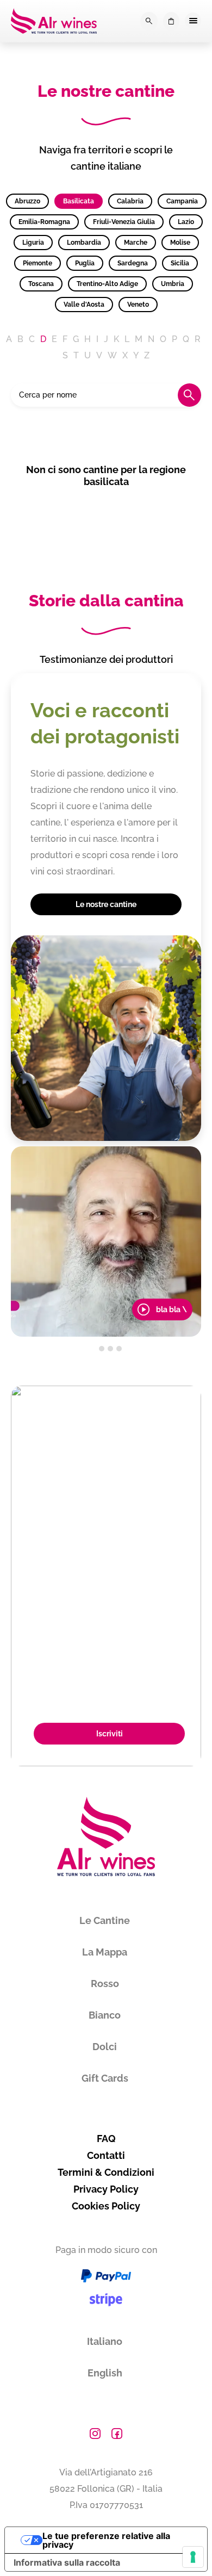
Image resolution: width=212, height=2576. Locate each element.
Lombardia (84, 243)
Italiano (105, 2341)
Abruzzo (27, 201)
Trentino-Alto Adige (107, 284)
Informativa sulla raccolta (67, 2562)
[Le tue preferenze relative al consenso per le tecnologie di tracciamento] (193, 2557)
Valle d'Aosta (84, 305)
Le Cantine (105, 1920)
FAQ (106, 2139)
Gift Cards (105, 2078)
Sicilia (180, 263)
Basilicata (79, 201)
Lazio (186, 222)
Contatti (106, 2155)
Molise (180, 243)
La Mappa (105, 1952)
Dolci (105, 2047)
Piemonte (38, 263)
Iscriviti (110, 1734)
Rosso (105, 1984)
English (105, 2373)
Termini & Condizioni (106, 2172)
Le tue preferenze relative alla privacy (106, 2540)
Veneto (138, 305)
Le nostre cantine (106, 904)
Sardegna (133, 263)
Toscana (41, 284)
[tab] (93, 1349)
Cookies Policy (106, 2206)
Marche (136, 243)
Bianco (105, 2015)
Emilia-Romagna (44, 222)
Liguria (33, 243)
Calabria (130, 201)
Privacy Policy (106, 2189)
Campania (182, 201)
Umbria (173, 284)
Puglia (85, 263)
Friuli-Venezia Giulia (124, 222)
